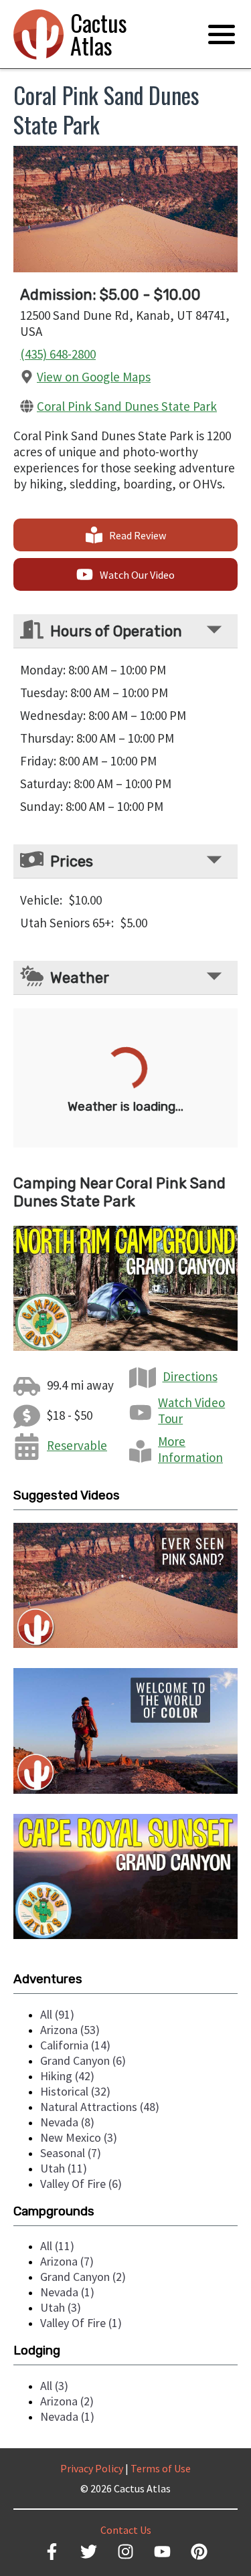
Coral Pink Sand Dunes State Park (127, 406)
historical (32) (75, 2091)
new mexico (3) (79, 2137)
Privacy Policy (92, 2468)
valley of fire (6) (81, 2184)
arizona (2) (67, 2401)
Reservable (77, 1445)
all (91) (57, 2014)
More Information (190, 1449)
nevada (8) (67, 2122)
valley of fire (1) (81, 2323)
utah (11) (64, 2168)
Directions (190, 1376)
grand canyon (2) (83, 2277)
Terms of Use (161, 2468)
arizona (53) (70, 2030)
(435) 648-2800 (58, 354)
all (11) (57, 2246)
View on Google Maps (94, 377)
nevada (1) (67, 2292)
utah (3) (61, 2307)
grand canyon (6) (83, 2060)
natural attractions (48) (100, 2107)
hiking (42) (67, 2076)
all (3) (54, 2386)
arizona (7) (67, 2261)
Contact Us (126, 2530)
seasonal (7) (71, 2153)
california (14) (75, 2045)
